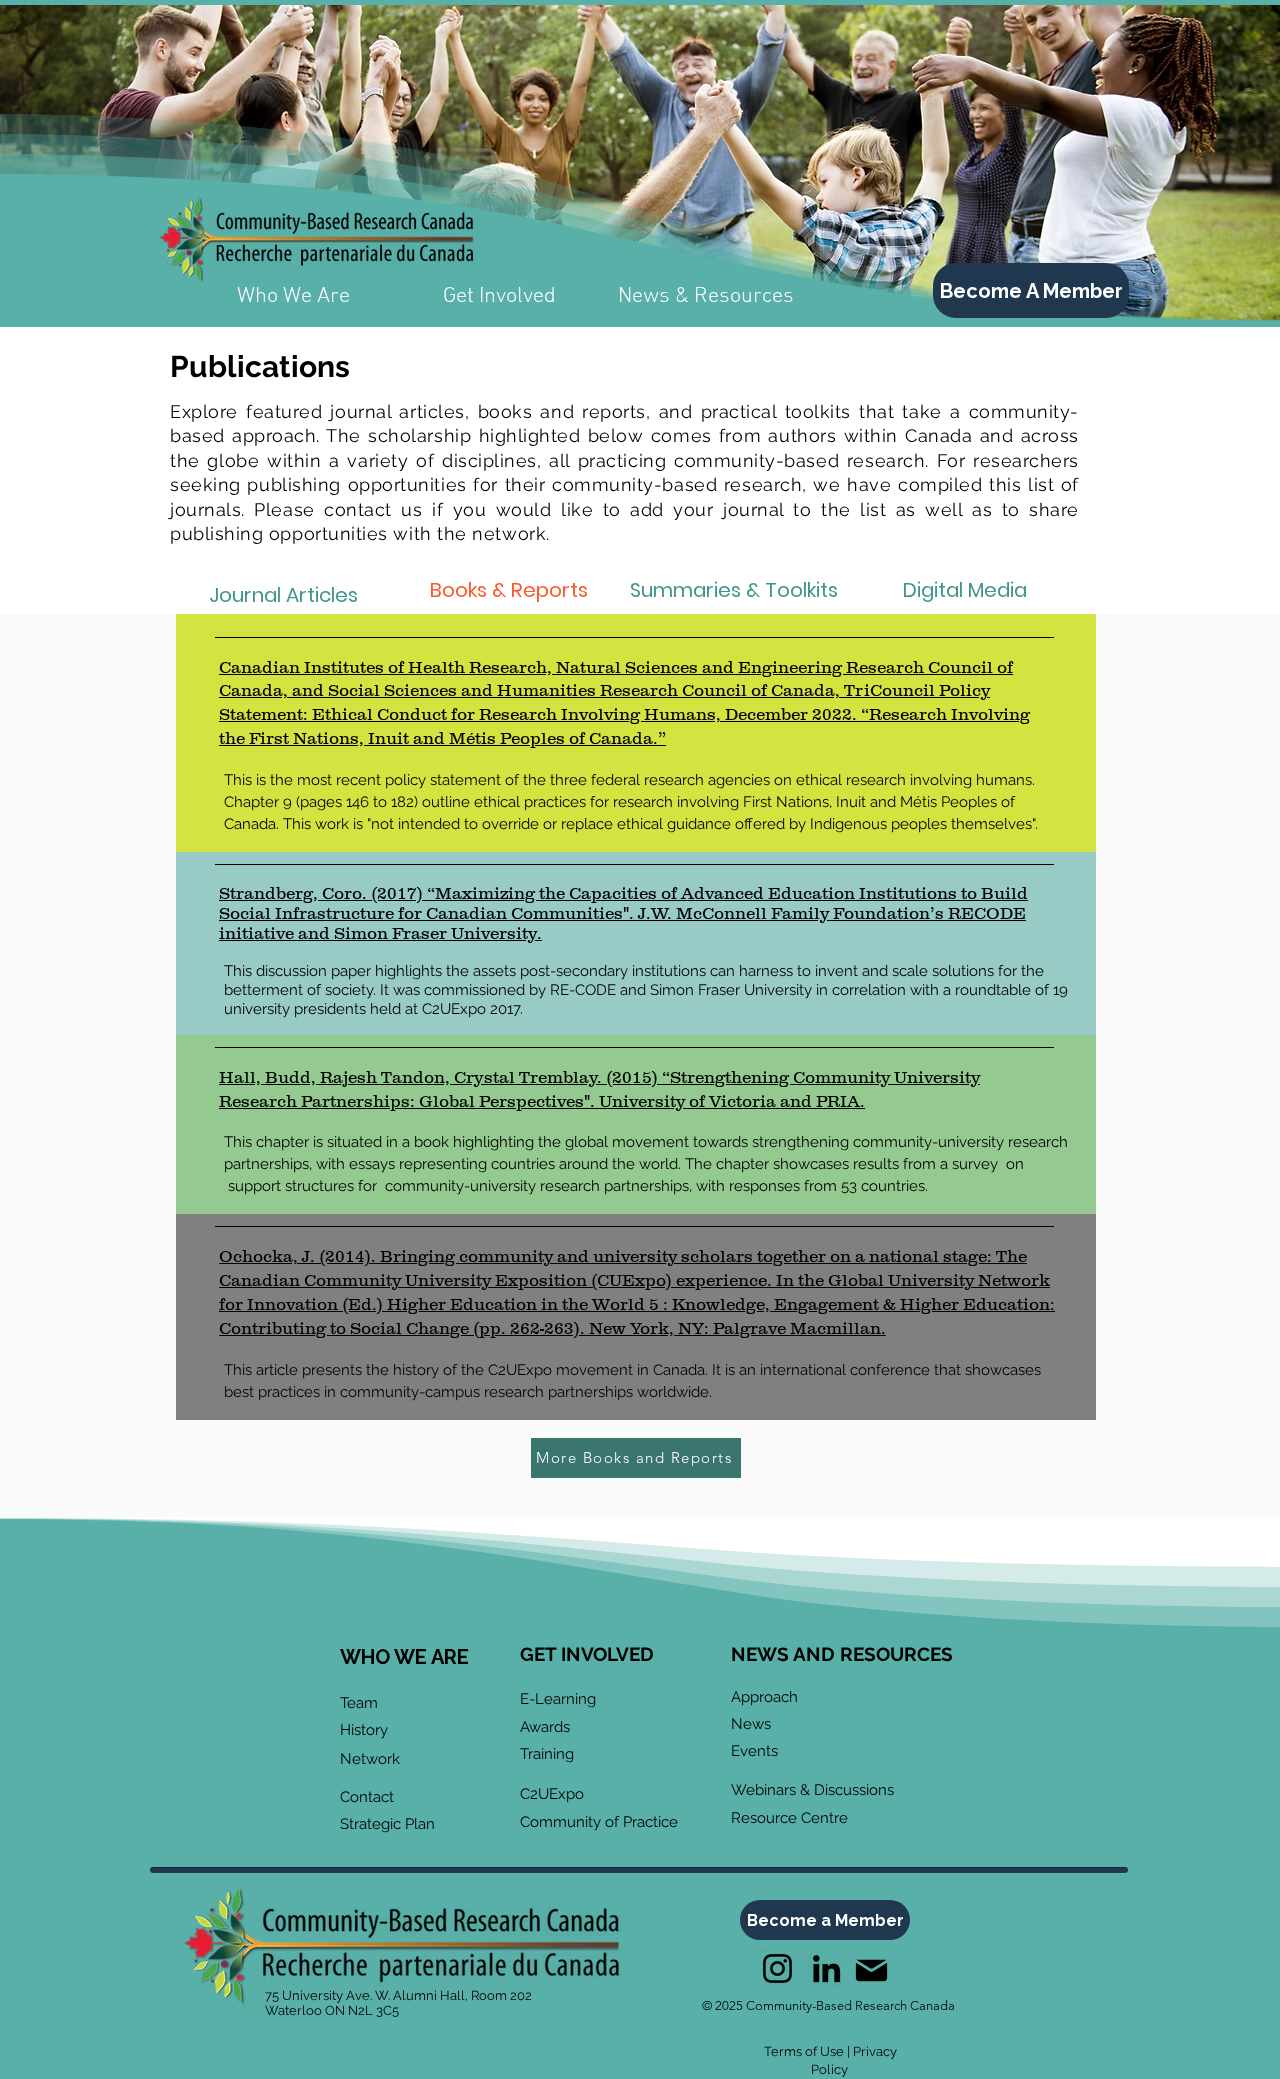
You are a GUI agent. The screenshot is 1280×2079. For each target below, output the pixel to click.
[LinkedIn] (826, 1968)
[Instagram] (777, 1968)
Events (754, 1751)
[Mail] (871, 1970)
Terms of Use (804, 2051)
